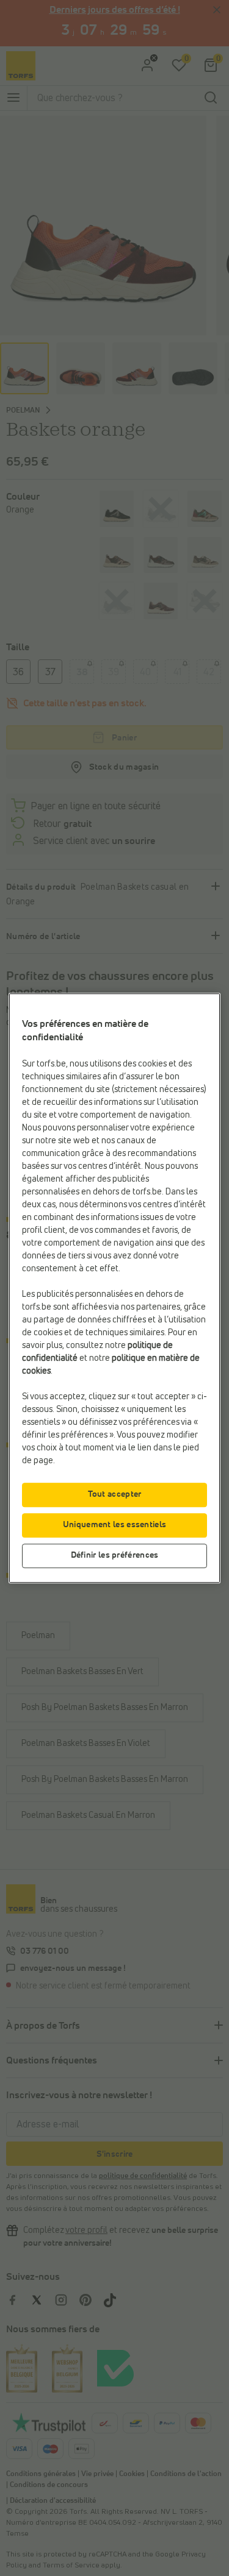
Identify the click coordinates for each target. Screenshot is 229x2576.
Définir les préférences (115, 1555)
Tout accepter (115, 1494)
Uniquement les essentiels (115, 1525)
